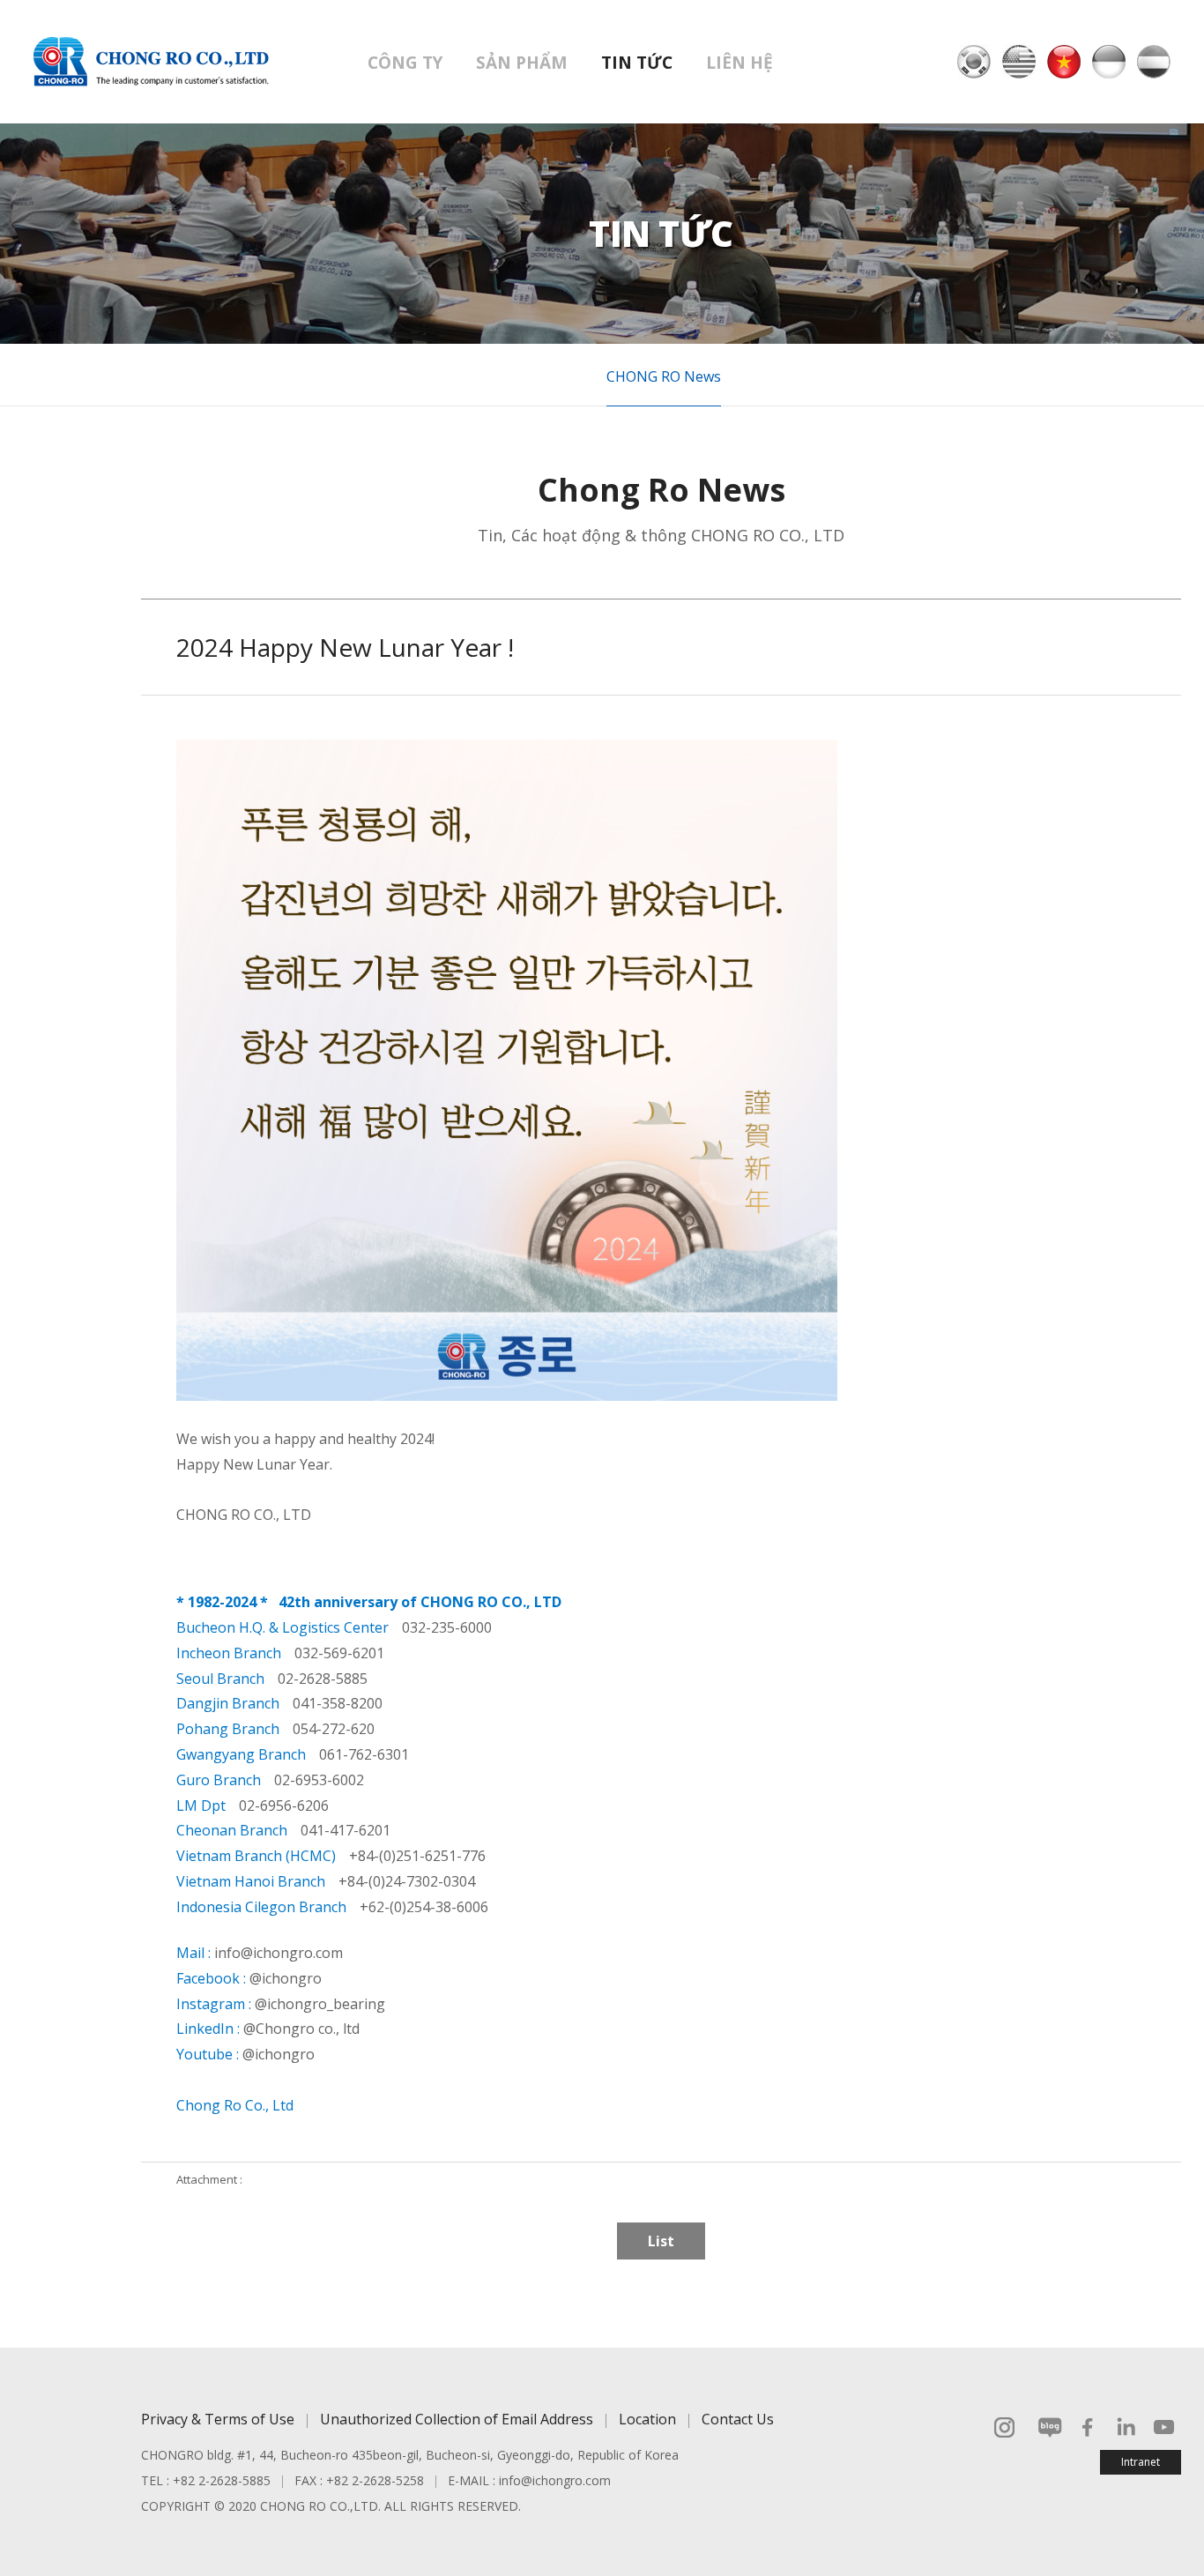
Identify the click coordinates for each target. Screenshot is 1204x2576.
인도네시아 (1109, 62)
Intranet (1141, 2462)
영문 (1019, 62)
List (661, 2241)
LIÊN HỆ (739, 63)
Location (647, 2419)
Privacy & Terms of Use (218, 2419)
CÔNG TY (405, 63)
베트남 (1064, 62)
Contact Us (738, 2419)
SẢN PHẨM (522, 63)
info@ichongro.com (555, 2480)
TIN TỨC (637, 63)
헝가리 (1154, 62)
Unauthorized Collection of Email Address (457, 2419)
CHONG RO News (664, 376)
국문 (974, 62)
